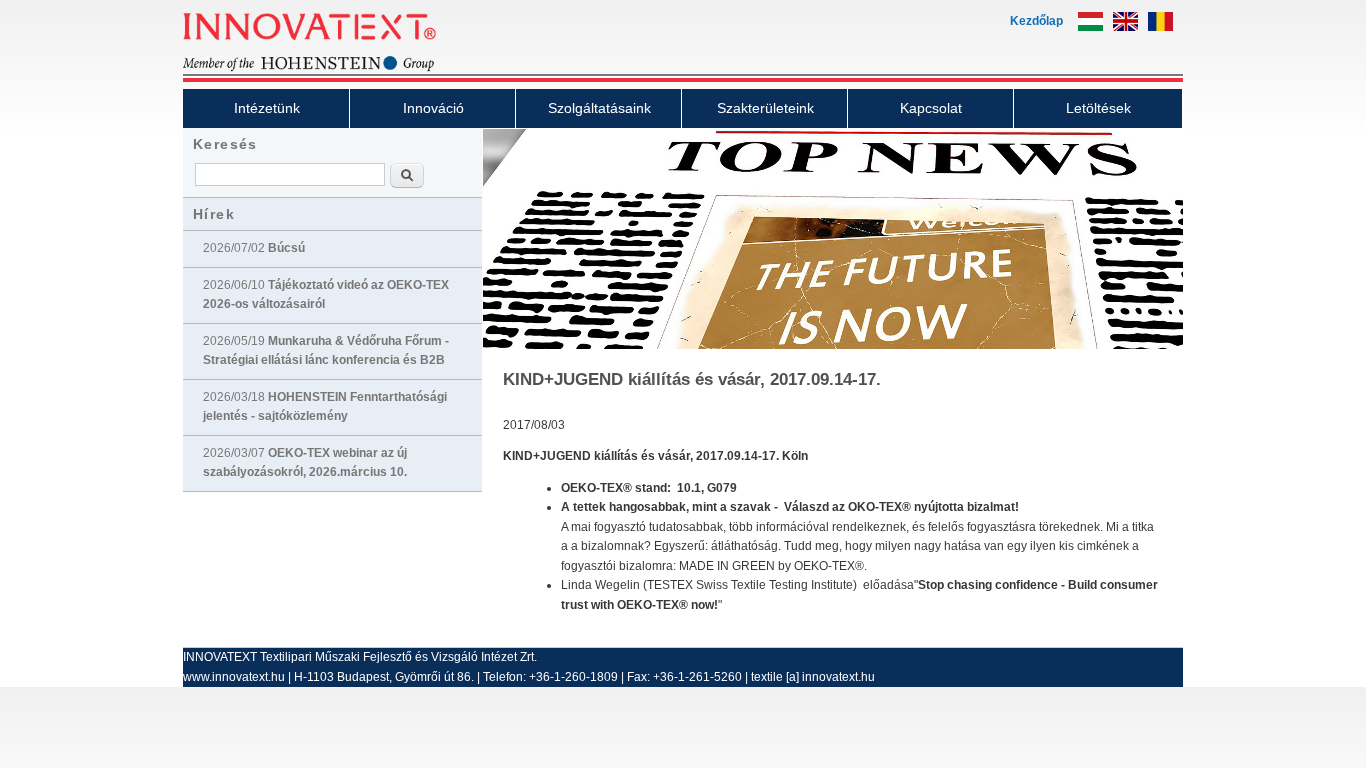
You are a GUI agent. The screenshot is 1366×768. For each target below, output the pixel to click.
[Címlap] (343, 69)
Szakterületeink (765, 108)
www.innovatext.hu (234, 677)
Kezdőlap (1036, 21)
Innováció (433, 108)
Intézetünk (267, 108)
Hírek (214, 214)
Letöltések (1098, 108)
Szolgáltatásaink (599, 108)
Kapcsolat (931, 108)
